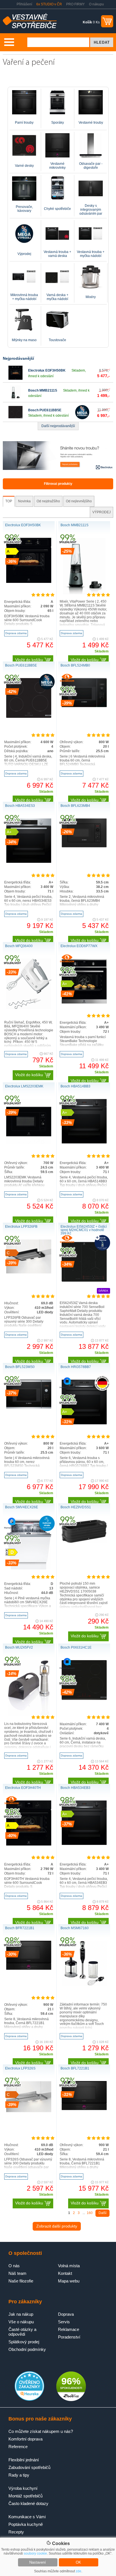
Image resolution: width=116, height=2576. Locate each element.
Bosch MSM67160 (75, 1928)
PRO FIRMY (75, 4)
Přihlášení (24, 4)
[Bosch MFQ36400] (29, 1008)
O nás (14, 2266)
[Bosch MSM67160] (84, 1985)
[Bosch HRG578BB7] (84, 1423)
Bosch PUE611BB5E (45, 410)
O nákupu (96, 4)
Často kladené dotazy (28, 2503)
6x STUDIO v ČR (49, 4)
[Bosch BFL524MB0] (84, 706)
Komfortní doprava (25, 2439)
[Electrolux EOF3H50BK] (15, 379)
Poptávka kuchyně (26, 2524)
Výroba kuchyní (23, 2488)
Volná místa (69, 2266)
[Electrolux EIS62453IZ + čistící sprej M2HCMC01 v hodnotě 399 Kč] (84, 1283)
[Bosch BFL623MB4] (84, 846)
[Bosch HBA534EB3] (84, 1844)
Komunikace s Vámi (27, 2517)
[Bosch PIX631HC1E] (84, 1699)
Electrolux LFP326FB (21, 1227)
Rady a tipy (19, 2475)
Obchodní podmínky (27, 2349)
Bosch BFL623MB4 (75, 806)
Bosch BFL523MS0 (20, 1367)
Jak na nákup (21, 2314)
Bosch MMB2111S (43, 390)
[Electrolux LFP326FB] (29, 1273)
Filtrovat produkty (58, 484)
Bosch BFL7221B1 (75, 2068)
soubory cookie (35, 2553)
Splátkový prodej (24, 2342)
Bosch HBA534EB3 (75, 1788)
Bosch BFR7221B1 (20, 1928)
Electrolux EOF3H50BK (47, 370)
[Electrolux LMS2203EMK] (29, 1143)
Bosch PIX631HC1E (76, 1647)
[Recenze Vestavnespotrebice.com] (29, 2400)
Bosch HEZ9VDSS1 (76, 1507)
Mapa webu (69, 2281)
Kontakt (65, 2273)
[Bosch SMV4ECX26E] (29, 1568)
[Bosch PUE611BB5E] (15, 418)
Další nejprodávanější (58, 426)
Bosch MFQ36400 (19, 946)
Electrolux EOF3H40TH (23, 1788)
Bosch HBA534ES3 (20, 806)
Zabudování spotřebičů (29, 2467)
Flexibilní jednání (24, 2460)
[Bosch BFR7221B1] (29, 1969)
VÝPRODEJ (101, 512)
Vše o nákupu (21, 2322)
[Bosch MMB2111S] (15, 398)
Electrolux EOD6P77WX (79, 946)
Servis (64, 2322)
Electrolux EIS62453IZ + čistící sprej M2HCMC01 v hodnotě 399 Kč (84, 1230)
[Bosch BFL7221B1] (84, 2109)
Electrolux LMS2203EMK (24, 1086)
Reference (18, 2447)
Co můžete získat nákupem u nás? (41, 2431)
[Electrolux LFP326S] (29, 2111)
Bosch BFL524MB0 (75, 665)
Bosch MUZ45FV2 (19, 1647)
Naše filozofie (21, 2281)
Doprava (66, 2314)
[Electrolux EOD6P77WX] (84, 1003)
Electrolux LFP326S (20, 2068)
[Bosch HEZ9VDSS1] (84, 1542)
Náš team (17, 2273)
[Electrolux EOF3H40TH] (29, 1844)
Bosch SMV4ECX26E (22, 1507)
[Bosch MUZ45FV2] (29, 1715)
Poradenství (69, 2337)
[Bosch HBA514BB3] (84, 1142)
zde (79, 2571)
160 (90, 2213)
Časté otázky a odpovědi (22, 2332)
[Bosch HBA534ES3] (29, 862)
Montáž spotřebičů (25, 2496)
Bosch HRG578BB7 (76, 1367)
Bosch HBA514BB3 (75, 1086)
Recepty (16, 2532)
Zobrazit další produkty (57, 2226)
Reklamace (69, 2329)
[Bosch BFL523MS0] (29, 1407)
